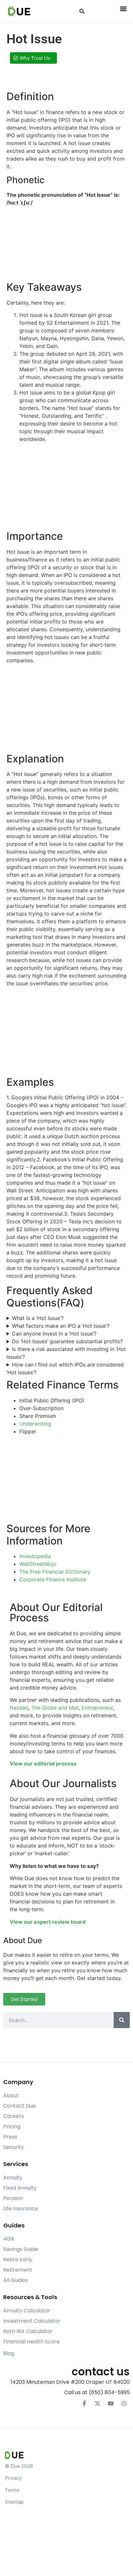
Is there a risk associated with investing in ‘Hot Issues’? (66, 1353)
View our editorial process (43, 1764)
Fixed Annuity (20, 2188)
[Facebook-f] (84, 2403)
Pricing (12, 2126)
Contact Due (20, 2106)
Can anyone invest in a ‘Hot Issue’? (54, 1334)
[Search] (122, 2020)
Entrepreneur (97, 1708)
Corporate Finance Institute (53, 1579)
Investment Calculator (32, 2321)
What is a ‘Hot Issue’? (38, 1318)
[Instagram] (124, 2403)
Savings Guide (21, 2249)
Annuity (13, 2178)
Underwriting (35, 1424)
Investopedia (35, 1556)
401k (9, 2239)
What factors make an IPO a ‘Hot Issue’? (61, 1326)
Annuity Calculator (27, 2311)
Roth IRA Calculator (28, 2331)
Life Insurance (21, 2209)
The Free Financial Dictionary (55, 1572)
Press (10, 2137)
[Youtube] (111, 2403)
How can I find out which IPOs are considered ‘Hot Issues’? (65, 1368)
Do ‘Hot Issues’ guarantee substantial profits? (67, 1341)
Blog (9, 2353)
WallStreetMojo (38, 1564)
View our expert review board (48, 1922)
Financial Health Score (31, 2342)
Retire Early (18, 2260)
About (11, 2095)
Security (14, 2147)
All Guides (15, 2280)
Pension (13, 2198)
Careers (14, 2116)
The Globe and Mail (55, 1708)
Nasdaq (19, 1708)
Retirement (18, 2270)
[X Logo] (97, 2403)
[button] (82, 11)
